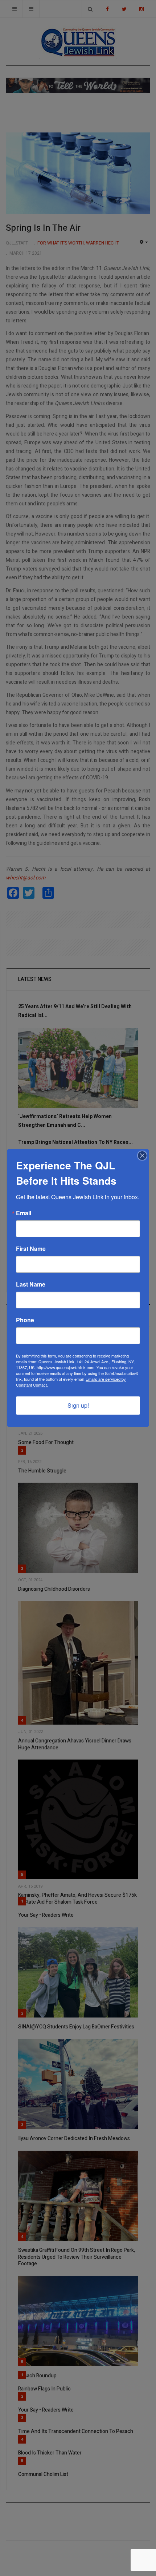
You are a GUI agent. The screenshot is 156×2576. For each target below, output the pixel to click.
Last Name (31, 1284)
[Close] (142, 1156)
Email (24, 1213)
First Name (31, 1249)
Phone (25, 1320)
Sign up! (78, 1405)
